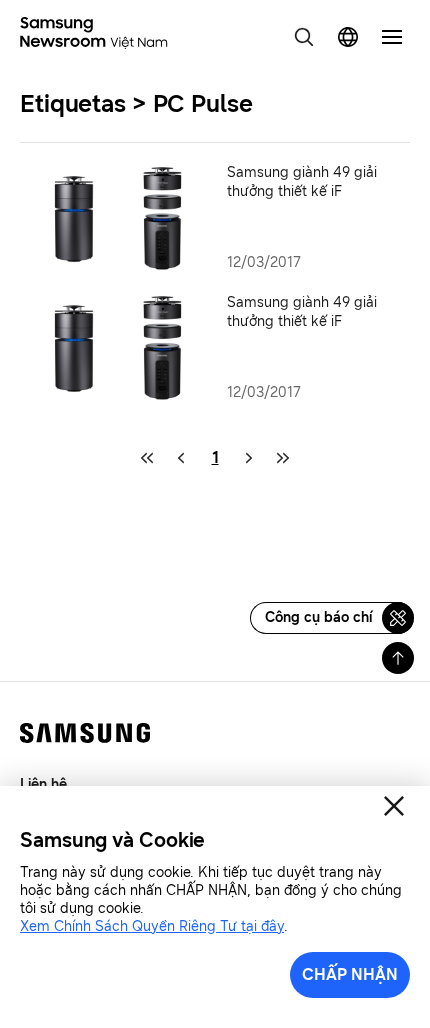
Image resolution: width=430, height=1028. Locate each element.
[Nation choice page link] (348, 37)
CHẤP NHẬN (350, 974)
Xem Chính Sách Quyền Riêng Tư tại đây (152, 926)
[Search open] (304, 37)
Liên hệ (43, 784)
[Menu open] (392, 37)
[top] (398, 658)
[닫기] (394, 806)
